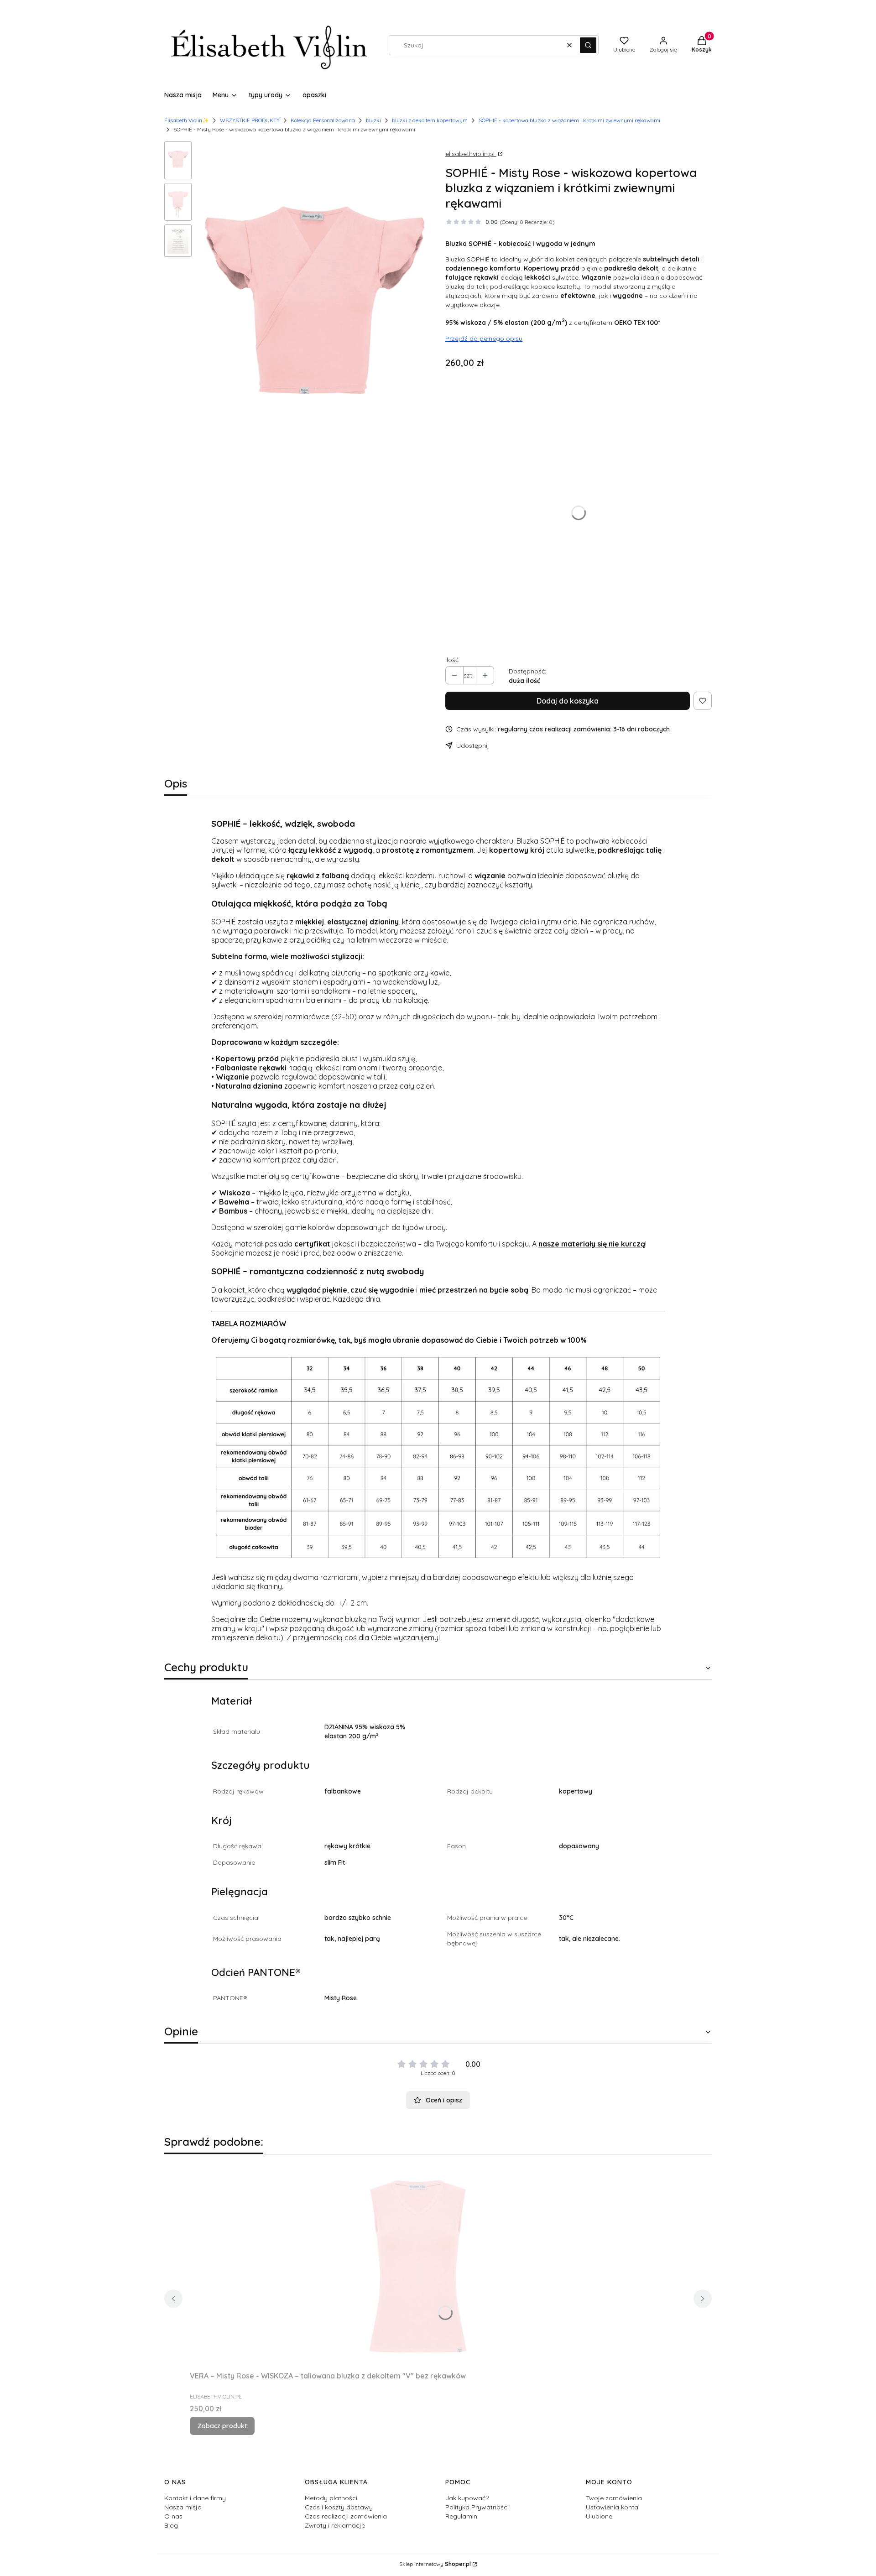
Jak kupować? (467, 2498)
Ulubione (599, 2516)
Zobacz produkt (222, 2426)
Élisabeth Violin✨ (187, 120)
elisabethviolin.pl (471, 154)
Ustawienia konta (612, 2507)
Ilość (452, 660)
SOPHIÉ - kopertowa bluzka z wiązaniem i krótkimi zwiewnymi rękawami (569, 120)
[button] (588, 45)
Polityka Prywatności (477, 2507)
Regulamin (461, 2516)
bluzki (373, 120)
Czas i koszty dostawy (339, 2507)
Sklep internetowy (435, 2564)
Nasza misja (183, 2507)
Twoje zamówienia (614, 2498)
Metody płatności (331, 2498)
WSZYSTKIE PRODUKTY (250, 120)
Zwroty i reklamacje (335, 2525)
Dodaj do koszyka (568, 701)
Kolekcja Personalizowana (323, 120)
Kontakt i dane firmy (195, 2498)
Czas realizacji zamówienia (346, 2516)
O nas (173, 2516)
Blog (171, 2525)
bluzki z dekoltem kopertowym (430, 120)
